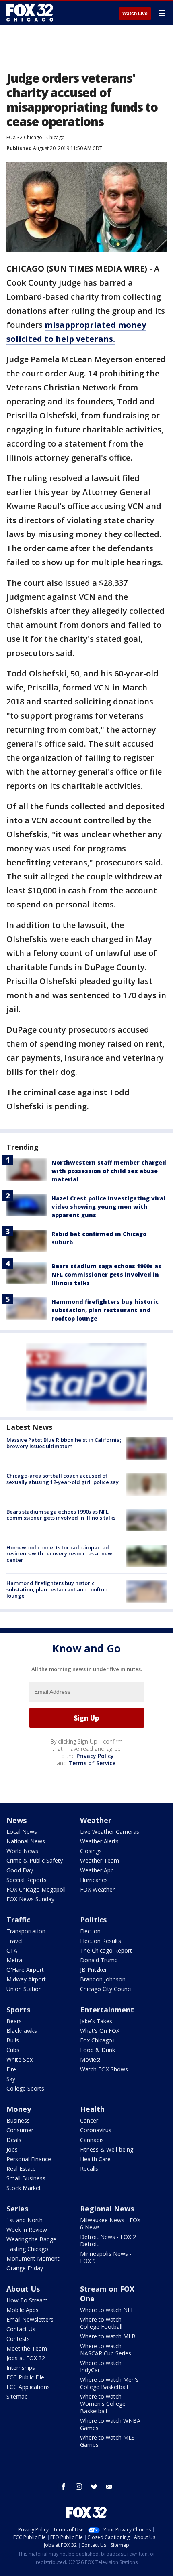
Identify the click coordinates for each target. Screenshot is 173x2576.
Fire (11, 2069)
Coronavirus (96, 2130)
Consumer (20, 2130)
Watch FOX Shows (104, 2069)
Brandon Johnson (103, 1979)
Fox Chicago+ (98, 2040)
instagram (79, 2487)
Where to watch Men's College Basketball (109, 2383)
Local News (22, 1832)
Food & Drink (98, 2050)
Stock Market (24, 2188)
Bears (14, 2021)
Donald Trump (99, 1960)
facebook (64, 2487)
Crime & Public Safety (35, 1860)
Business (18, 2120)
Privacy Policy (95, 1756)
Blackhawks (22, 2031)
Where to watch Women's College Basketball (103, 2404)
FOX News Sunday (30, 1899)
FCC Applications (28, 2387)
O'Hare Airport (25, 1970)
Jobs (12, 2149)
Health (92, 2109)
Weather (96, 1820)
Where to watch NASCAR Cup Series (106, 2350)
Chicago (56, 137)
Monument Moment (33, 2258)
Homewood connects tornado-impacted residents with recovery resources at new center (59, 1554)
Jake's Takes (96, 2021)
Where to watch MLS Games (107, 2441)
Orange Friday (25, 2268)
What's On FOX (100, 2031)
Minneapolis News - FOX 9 (106, 2257)
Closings (91, 1851)
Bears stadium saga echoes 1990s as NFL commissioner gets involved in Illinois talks (106, 1274)
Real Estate (21, 2169)
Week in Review (27, 2230)
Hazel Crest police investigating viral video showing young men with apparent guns (108, 1207)
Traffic (18, 1920)
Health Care (95, 2159)
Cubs (13, 2050)
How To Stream (27, 2300)
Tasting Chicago (27, 2249)
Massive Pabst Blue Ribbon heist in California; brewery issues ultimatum (64, 1443)
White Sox (20, 2059)
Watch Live (135, 14)
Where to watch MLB (108, 2336)
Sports (18, 2010)
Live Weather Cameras (110, 1832)
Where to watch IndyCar (101, 2366)
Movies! (90, 2059)
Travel (14, 1941)
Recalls (89, 2169)
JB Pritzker (94, 1970)
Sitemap (17, 2396)
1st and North (25, 2220)
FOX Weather (97, 1889)
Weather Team (100, 1860)
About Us (23, 2289)
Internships (21, 2368)
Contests (18, 2339)
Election (90, 1931)
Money (19, 2109)
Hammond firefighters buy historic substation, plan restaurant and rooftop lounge (105, 1310)
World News (22, 1851)
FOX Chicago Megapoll (36, 1889)
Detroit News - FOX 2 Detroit (108, 2240)
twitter (94, 2487)
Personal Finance (29, 2159)
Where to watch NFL (107, 2310)
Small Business (26, 2178)
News (16, 1820)
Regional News (107, 2209)
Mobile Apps (23, 2310)
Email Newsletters (30, 2319)
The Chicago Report (106, 1950)
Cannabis (92, 2140)
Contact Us (21, 2329)
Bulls (13, 2040)
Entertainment (107, 2010)
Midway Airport (26, 1979)
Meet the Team (27, 2348)
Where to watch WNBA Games (110, 2424)
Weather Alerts (99, 1841)
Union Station (24, 1989)
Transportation (26, 1931)
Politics (93, 1920)
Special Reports (27, 1880)
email (109, 2487)
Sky (11, 2079)
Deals (14, 2140)
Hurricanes (94, 1880)
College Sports (25, 2088)
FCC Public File (25, 2377)
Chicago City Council (106, 1989)
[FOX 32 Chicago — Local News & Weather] (30, 13)
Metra (14, 1960)
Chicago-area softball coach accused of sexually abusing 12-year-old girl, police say (63, 1479)
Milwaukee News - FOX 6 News (110, 2224)
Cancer (89, 2120)
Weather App (97, 1870)
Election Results (101, 1941)
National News (26, 1841)
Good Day (20, 1870)
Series (17, 2209)
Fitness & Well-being (107, 2149)
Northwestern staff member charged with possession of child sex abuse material (109, 1171)
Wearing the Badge (31, 2239)
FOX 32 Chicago (24, 137)
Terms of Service (92, 1763)
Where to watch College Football (101, 2323)
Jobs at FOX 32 (26, 2358)
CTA (12, 1950)
